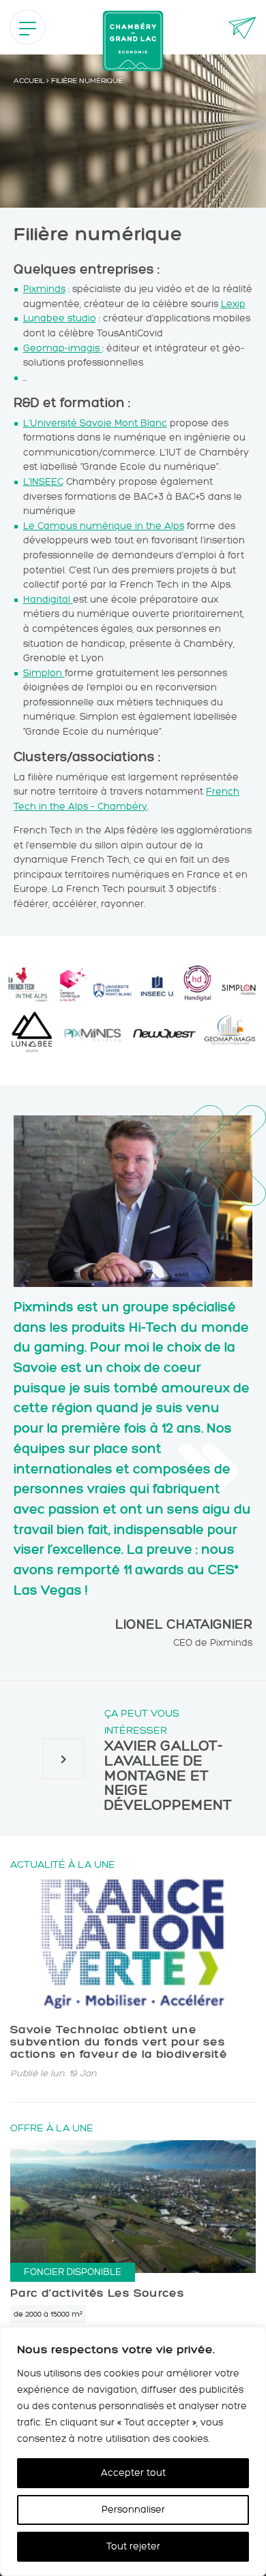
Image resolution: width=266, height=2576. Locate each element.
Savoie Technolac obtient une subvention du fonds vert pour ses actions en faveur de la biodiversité (119, 2041)
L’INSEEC (43, 481)
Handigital (47, 599)
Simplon (44, 673)
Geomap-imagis (61, 348)
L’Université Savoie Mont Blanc (95, 423)
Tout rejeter (133, 2546)
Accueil (29, 81)
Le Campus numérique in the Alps (104, 526)
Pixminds (44, 289)
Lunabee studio (60, 318)
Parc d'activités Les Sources (97, 2293)
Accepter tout (133, 2473)
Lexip (233, 304)
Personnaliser (133, 2510)
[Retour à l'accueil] (133, 41)
